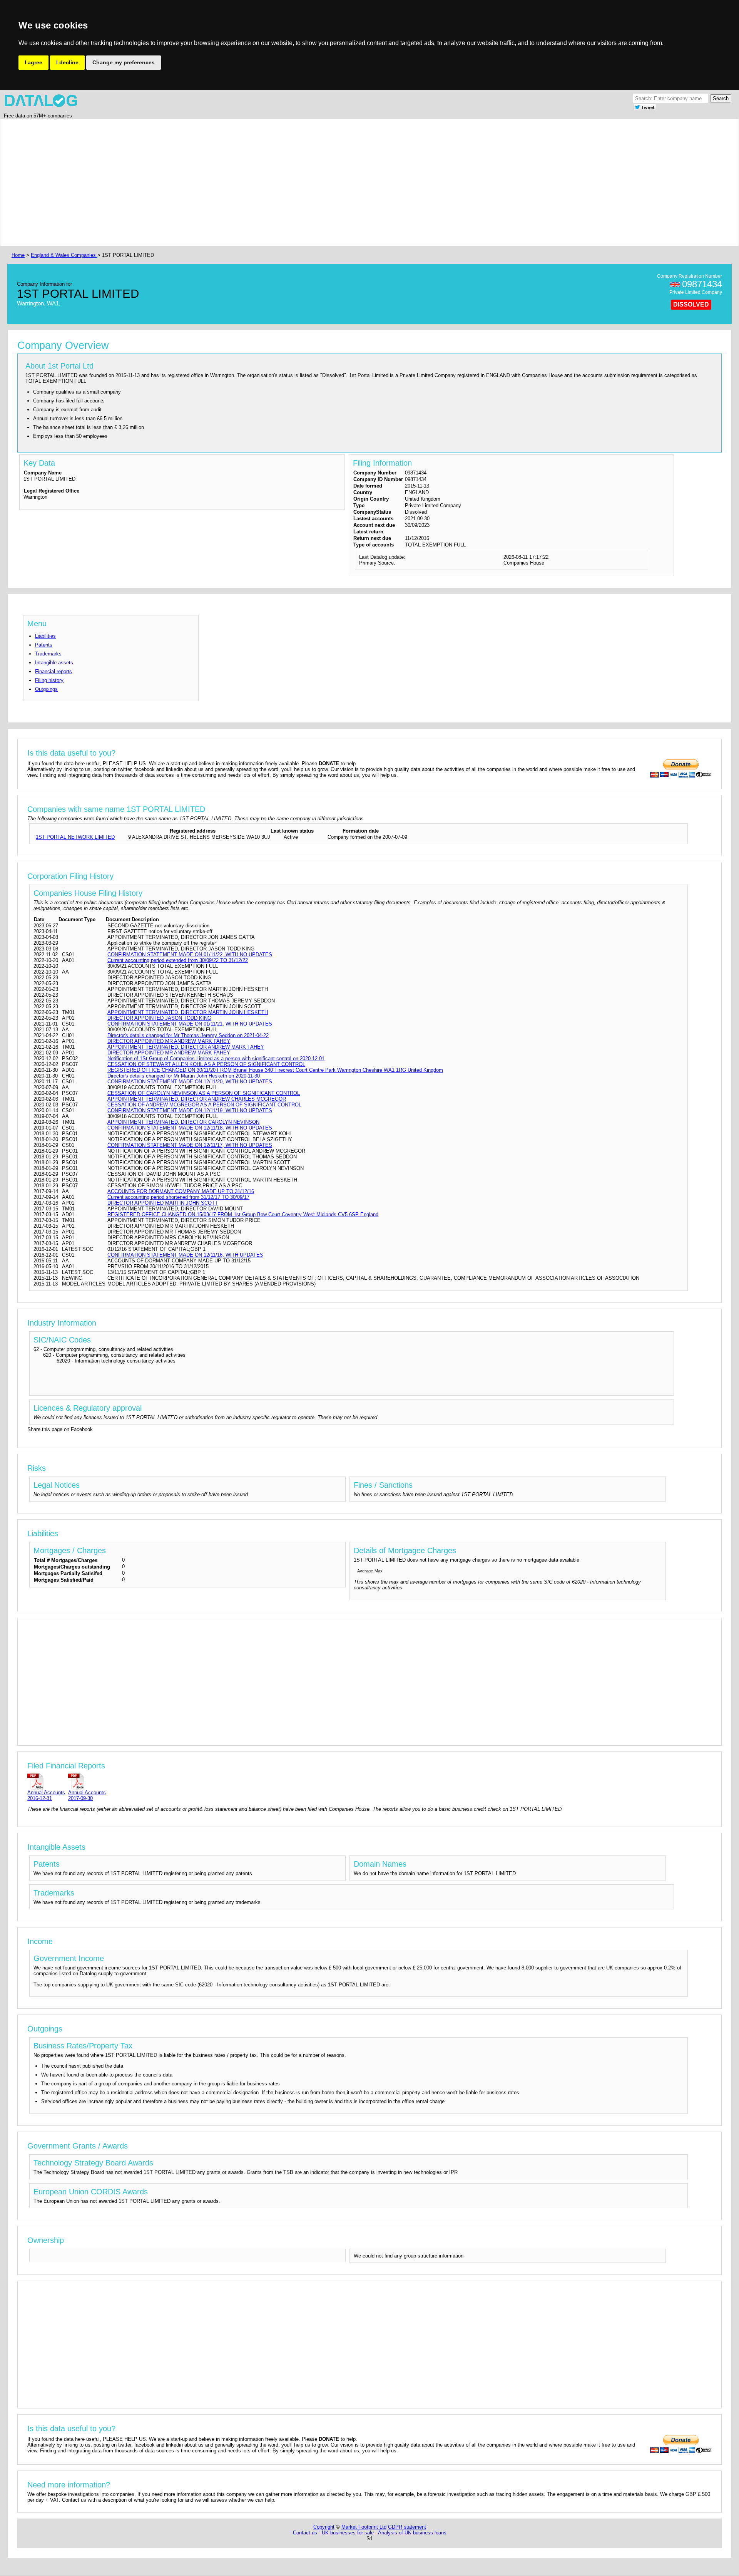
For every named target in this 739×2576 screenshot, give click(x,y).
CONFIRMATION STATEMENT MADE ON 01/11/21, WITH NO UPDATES (190, 1024)
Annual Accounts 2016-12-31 (46, 1795)
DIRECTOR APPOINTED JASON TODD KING (159, 1018)
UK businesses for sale (348, 2533)
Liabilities (45, 636)
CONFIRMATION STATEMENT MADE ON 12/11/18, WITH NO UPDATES (190, 1128)
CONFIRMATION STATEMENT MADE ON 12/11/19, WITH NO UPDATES (190, 1110)
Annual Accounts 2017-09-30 (87, 1795)
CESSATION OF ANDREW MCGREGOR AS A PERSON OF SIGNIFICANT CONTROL (204, 1105)
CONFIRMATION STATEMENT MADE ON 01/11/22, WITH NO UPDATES (190, 954)
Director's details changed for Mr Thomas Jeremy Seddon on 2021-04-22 (188, 1035)
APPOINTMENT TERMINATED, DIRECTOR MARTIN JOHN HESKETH (188, 1012)
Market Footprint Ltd (364, 2527)
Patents (44, 645)
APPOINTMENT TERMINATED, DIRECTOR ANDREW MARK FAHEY (186, 1047)
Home (18, 255)
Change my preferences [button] (124, 62)
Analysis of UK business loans (412, 2533)
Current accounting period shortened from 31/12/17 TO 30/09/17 (178, 1197)
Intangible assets (54, 663)
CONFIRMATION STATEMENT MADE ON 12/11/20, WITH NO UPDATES (190, 1082)
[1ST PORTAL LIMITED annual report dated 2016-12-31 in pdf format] (46, 1781)
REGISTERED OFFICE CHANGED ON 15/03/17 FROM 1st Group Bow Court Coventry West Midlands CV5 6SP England (243, 1214)
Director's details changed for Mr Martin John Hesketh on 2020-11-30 (184, 1076)
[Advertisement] (241, 183)
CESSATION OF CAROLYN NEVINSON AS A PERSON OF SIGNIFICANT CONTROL (204, 1093)
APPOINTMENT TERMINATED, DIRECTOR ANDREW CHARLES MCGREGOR (197, 1099)
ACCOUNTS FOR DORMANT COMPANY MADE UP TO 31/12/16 (181, 1191)
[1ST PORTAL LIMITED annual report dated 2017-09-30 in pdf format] (87, 1781)
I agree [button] (33, 62)
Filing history (49, 680)
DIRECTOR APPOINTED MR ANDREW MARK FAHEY (169, 1041)
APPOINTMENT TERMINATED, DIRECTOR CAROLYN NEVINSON (183, 1122)
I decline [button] (67, 62)
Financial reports (54, 671)
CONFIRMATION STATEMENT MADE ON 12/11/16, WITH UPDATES (185, 1255)
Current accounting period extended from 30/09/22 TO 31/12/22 (178, 960)
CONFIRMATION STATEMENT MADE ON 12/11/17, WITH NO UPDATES (190, 1145)
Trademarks (48, 654)
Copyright (324, 2527)
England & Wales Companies (64, 255)
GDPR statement (407, 2527)
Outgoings (46, 689)
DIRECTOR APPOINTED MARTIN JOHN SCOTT (163, 1203)
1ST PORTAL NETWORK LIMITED (75, 837)
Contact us (305, 2533)
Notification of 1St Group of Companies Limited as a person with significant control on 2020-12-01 (216, 1058)
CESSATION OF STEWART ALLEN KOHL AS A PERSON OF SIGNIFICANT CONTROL (206, 1064)
